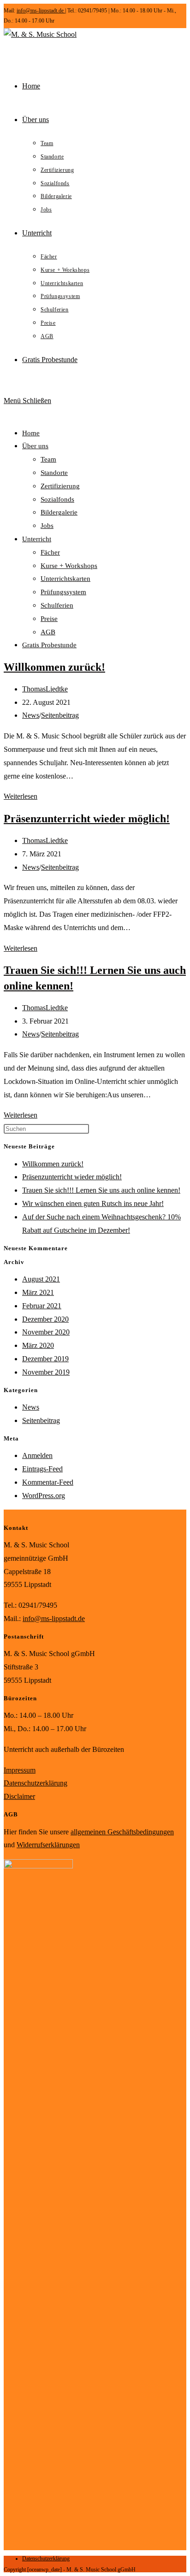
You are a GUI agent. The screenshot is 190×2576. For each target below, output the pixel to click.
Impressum (20, 1770)
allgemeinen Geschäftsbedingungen (122, 1832)
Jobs (47, 526)
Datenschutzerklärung (36, 1783)
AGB (48, 632)
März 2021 (38, 1292)
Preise (49, 619)
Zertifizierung (60, 486)
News (31, 715)
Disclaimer (19, 1796)
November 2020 (46, 1332)
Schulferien (57, 605)
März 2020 (38, 1345)
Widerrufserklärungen (48, 1845)
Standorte (54, 473)
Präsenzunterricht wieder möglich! (87, 819)
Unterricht (37, 539)
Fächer (50, 552)
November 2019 (46, 1372)
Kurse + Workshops (69, 566)
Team (48, 459)
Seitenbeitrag (60, 715)
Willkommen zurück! (54, 667)
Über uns (35, 446)
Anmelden (37, 1455)
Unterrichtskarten (65, 579)
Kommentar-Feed (48, 1482)
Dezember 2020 (45, 1319)
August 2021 (41, 1279)
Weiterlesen (21, 796)
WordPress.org (44, 1496)
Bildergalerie (59, 512)
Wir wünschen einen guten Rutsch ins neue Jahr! (93, 1203)
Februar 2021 (42, 1306)
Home (31, 433)
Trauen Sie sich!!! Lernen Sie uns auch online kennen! (101, 1190)
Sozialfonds (57, 499)
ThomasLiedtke (45, 689)
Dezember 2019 (45, 1359)
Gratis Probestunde (49, 645)
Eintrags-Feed (42, 1469)
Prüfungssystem (63, 592)
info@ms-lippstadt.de (41, 11)
